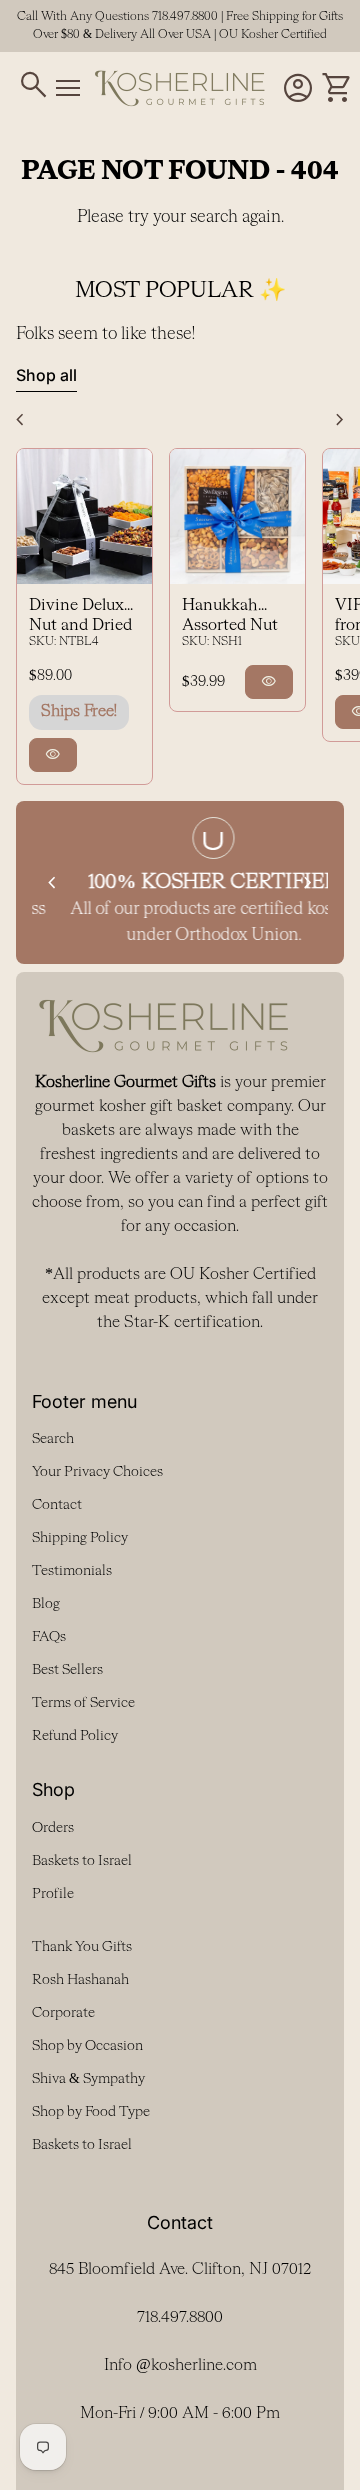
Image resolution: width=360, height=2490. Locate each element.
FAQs (49, 1637)
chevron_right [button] (340, 420)
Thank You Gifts (82, 1947)
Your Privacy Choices (97, 1472)
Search (53, 1439)
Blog (46, 1604)
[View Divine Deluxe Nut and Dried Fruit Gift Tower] (84, 516)
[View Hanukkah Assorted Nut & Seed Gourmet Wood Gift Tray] (237, 516)
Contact (57, 1505)
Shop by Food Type (91, 2112)
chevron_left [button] (20, 420)
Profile (53, 1894)
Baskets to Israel (82, 1861)
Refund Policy (75, 1736)
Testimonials (72, 1571)
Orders (53, 1828)
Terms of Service (83, 1703)
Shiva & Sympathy (88, 2079)
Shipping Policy (80, 1538)
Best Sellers (67, 1670)
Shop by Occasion (87, 2046)
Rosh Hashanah (80, 1980)
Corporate (63, 2013)
